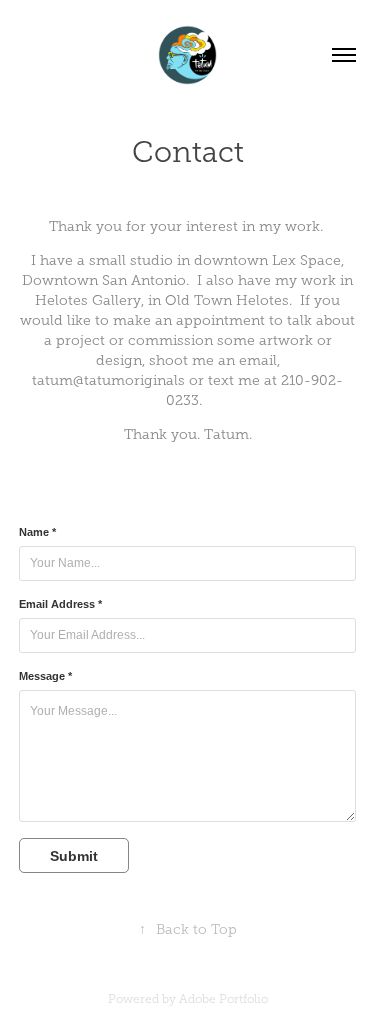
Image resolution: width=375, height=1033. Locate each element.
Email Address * (60, 604)
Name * (37, 532)
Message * (45, 676)
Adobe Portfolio (223, 999)
